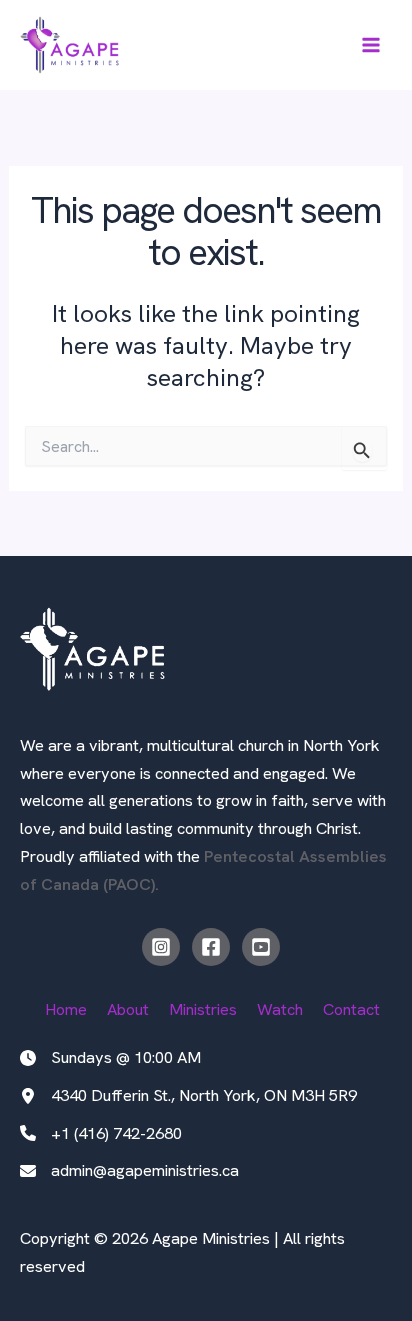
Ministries (203, 1009)
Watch (280, 1009)
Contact (351, 1009)
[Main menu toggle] (370, 45)
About (128, 1009)
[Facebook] (211, 947)
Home (66, 1009)
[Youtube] (261, 947)
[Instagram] (161, 947)
